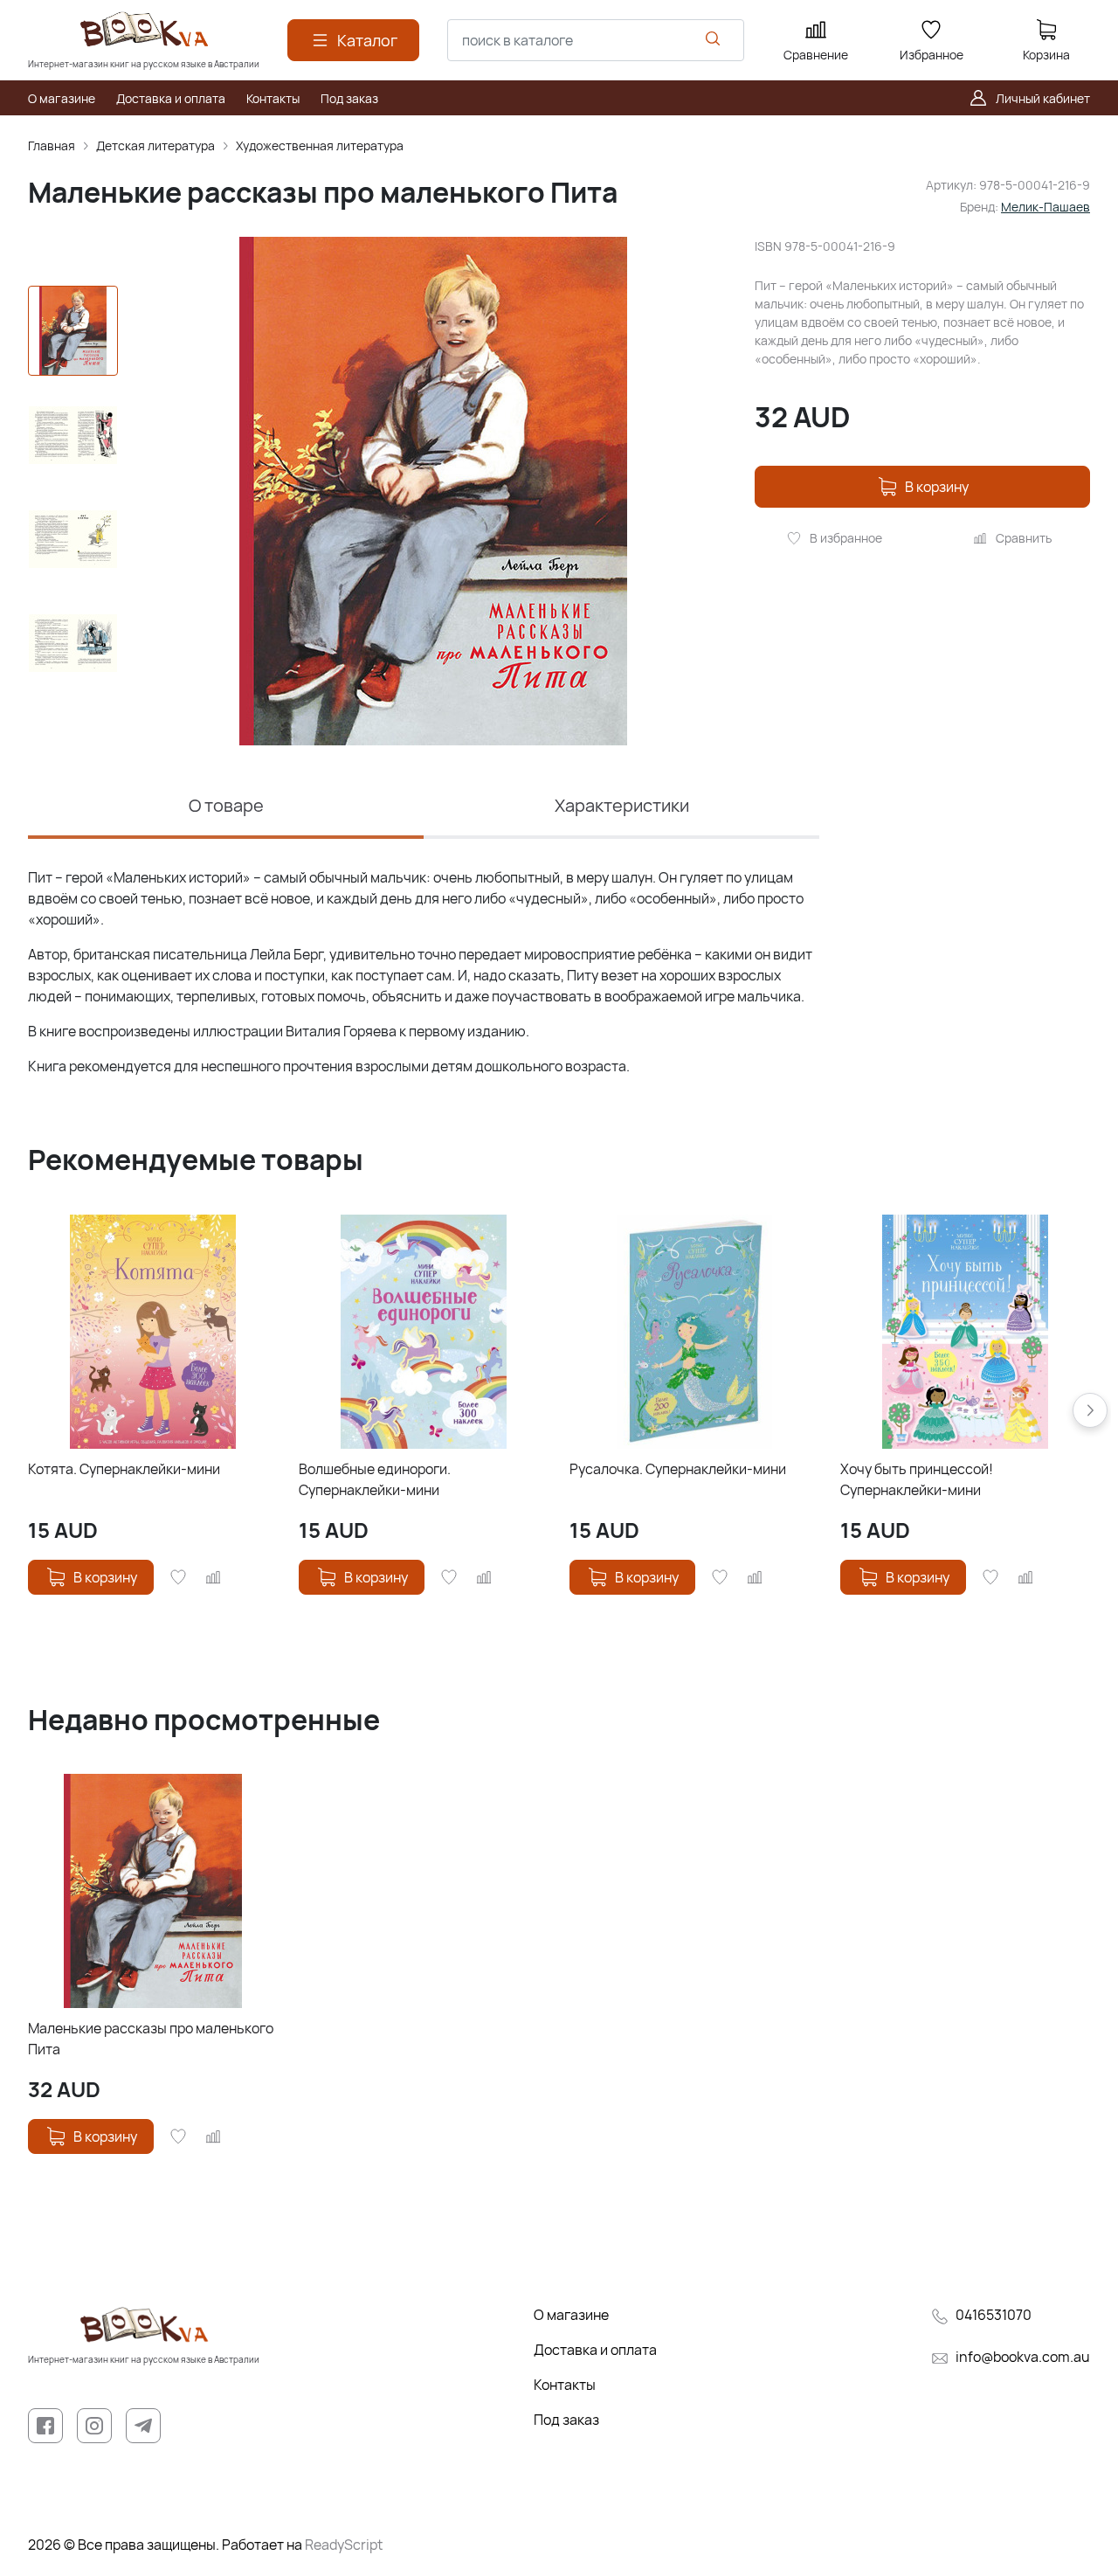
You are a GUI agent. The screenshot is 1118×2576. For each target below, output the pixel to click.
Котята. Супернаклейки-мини (124, 1469)
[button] (1090, 1410)
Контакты (565, 2385)
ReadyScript (344, 2545)
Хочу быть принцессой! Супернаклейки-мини (917, 1479)
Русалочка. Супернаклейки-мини (678, 1469)
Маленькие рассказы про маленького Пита (151, 2039)
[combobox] (596, 40)
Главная (52, 145)
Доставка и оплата (595, 2350)
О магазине (571, 2315)
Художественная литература (320, 145)
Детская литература (155, 145)
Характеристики (622, 805)
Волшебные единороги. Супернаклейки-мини (375, 1479)
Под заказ (566, 2420)
